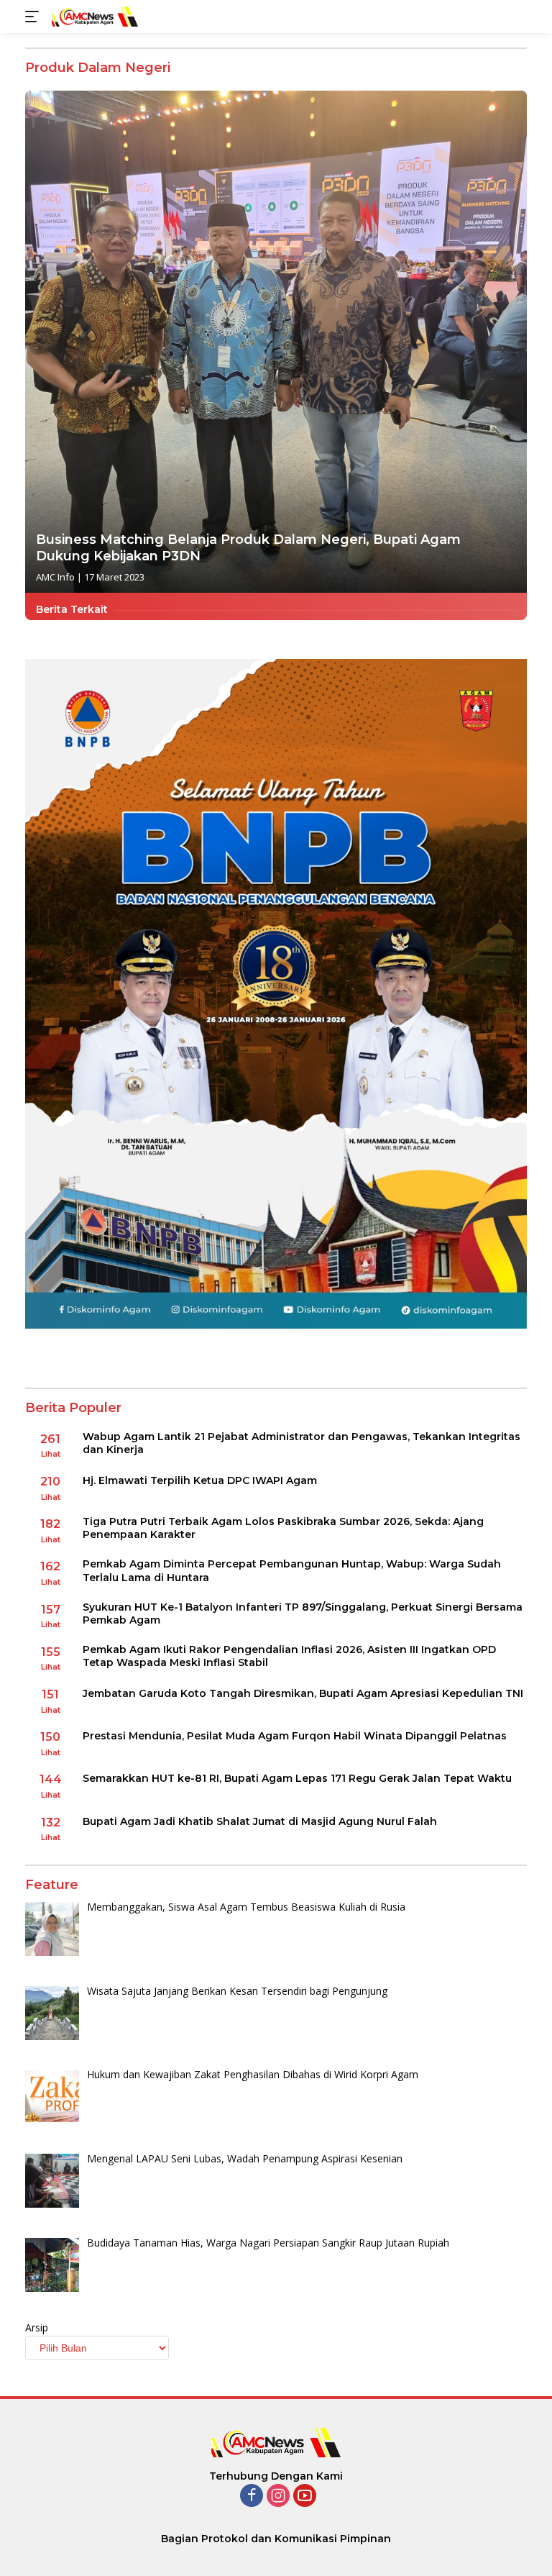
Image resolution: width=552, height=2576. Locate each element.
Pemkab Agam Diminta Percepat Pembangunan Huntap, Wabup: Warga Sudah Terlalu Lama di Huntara (292, 1570)
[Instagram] (278, 2497)
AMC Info (55, 577)
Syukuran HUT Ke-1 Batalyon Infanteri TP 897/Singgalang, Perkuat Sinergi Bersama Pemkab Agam (303, 1614)
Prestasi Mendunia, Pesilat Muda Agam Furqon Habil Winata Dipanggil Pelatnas (295, 1736)
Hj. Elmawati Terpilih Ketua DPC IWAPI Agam (200, 1480)
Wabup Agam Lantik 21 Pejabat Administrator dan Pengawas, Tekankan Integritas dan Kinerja (302, 1443)
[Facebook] (252, 2497)
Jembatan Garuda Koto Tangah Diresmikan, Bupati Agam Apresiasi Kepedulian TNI (303, 1693)
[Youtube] (305, 2497)
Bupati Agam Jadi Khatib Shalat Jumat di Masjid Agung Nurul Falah (260, 1821)
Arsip (37, 2327)
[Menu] (35, 17)
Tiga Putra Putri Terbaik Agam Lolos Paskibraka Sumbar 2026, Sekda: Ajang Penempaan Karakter (283, 1528)
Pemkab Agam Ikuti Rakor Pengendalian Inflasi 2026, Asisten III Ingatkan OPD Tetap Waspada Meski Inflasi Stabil (289, 1656)
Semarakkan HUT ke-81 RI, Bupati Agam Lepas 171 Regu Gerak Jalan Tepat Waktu (297, 1778)
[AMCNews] (93, 16)
